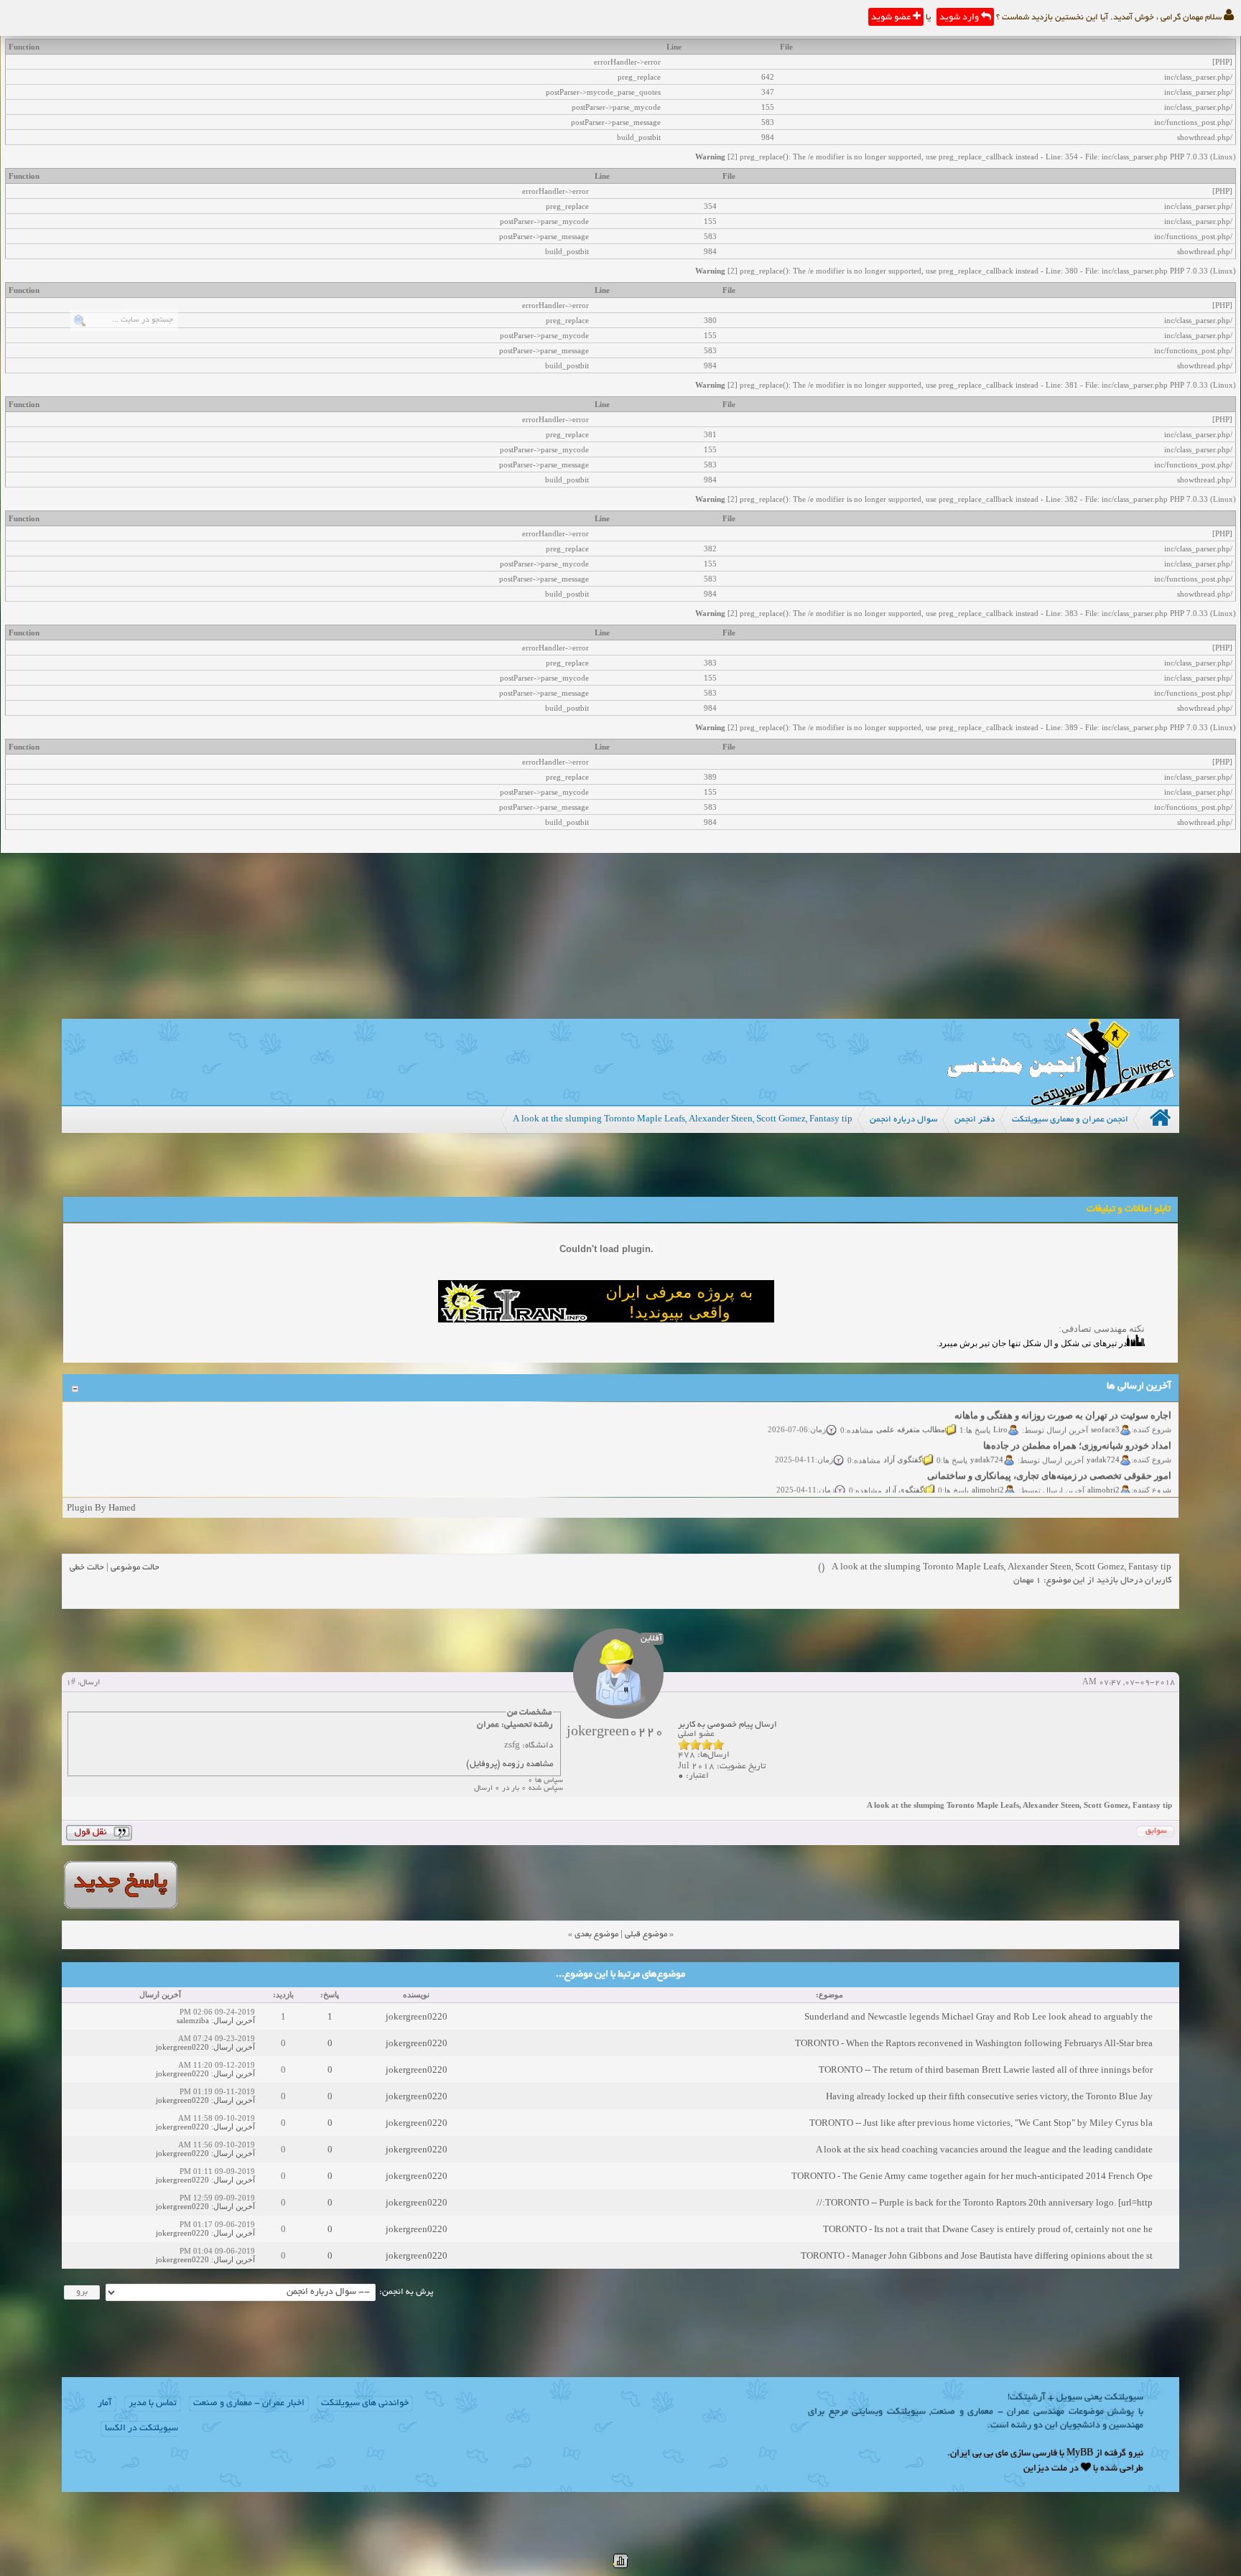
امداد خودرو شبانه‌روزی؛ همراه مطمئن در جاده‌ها (1078, 1429)
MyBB (1080, 2454)
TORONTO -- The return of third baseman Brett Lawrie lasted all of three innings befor (986, 2069)
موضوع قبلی (646, 1935)
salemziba (193, 2020)
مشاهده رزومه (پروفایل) (510, 1764)
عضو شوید (892, 18)
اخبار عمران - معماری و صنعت (249, 2404)
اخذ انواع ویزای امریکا (1129, 1489)
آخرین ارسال (234, 2020)
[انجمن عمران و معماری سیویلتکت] (1061, 1102)
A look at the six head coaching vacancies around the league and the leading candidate (984, 2149)
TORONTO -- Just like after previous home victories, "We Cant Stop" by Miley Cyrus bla (981, 2123)
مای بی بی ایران (979, 2454)
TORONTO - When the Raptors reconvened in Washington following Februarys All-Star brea (974, 2043)
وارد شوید (960, 18)
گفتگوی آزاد (903, 1442)
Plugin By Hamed (101, 1507)
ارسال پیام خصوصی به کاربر (728, 1725)
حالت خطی (87, 1568)
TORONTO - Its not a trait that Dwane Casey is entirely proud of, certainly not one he (988, 2229)
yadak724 (1104, 1442)
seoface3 (1106, 1412)
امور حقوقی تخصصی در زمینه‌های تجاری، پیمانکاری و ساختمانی (1050, 1459)
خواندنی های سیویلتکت (365, 2404)
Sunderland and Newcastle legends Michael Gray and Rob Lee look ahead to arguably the (979, 2016)
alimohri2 (1104, 1473)
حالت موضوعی (135, 1568)
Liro (1001, 1412)
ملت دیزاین (1045, 2469)
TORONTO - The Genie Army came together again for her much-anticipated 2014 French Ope (972, 2176)
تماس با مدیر (153, 2404)
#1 (71, 1683)
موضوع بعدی (596, 1935)
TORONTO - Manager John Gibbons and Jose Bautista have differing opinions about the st (977, 2255)
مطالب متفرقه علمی (911, 1412)
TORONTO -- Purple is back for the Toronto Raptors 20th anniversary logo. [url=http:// (985, 2202)
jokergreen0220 (417, 2016)
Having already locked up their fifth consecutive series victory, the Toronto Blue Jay (989, 2096)
